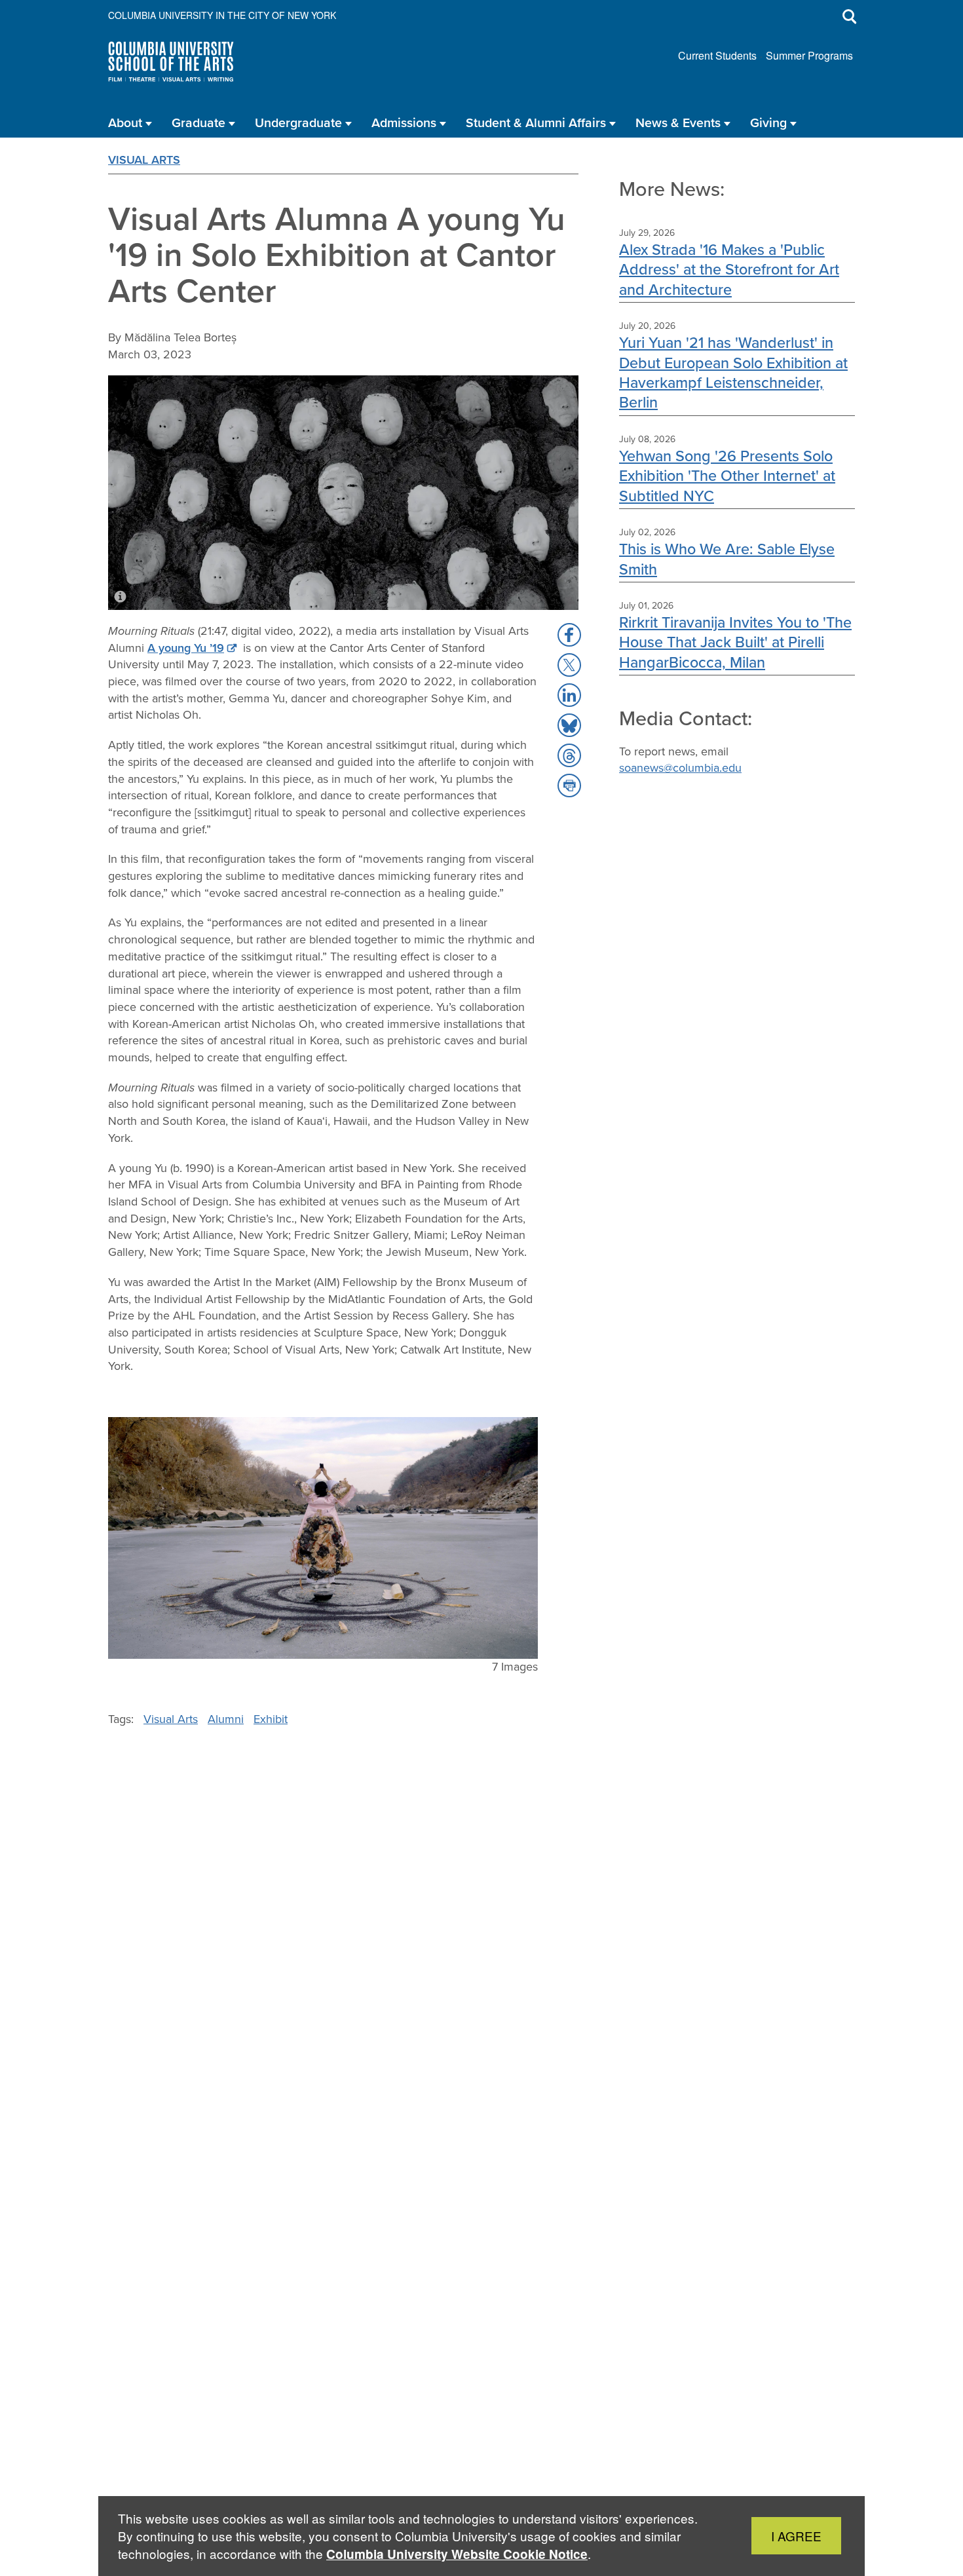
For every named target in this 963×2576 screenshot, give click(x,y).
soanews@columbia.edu (680, 768)
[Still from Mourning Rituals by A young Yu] (323, 1538)
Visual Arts (144, 160)
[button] (569, 635)
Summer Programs (809, 55)
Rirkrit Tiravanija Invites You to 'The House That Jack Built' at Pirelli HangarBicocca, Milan (735, 642)
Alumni (226, 1719)
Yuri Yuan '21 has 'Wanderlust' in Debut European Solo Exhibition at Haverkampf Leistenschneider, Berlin (733, 372)
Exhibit (271, 1719)
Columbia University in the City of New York (222, 15)
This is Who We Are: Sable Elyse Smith (727, 559)
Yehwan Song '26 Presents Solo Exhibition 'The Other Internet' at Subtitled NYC (727, 476)
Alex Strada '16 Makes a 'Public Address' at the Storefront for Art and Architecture (729, 269)
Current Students (717, 55)
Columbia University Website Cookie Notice (457, 2554)
